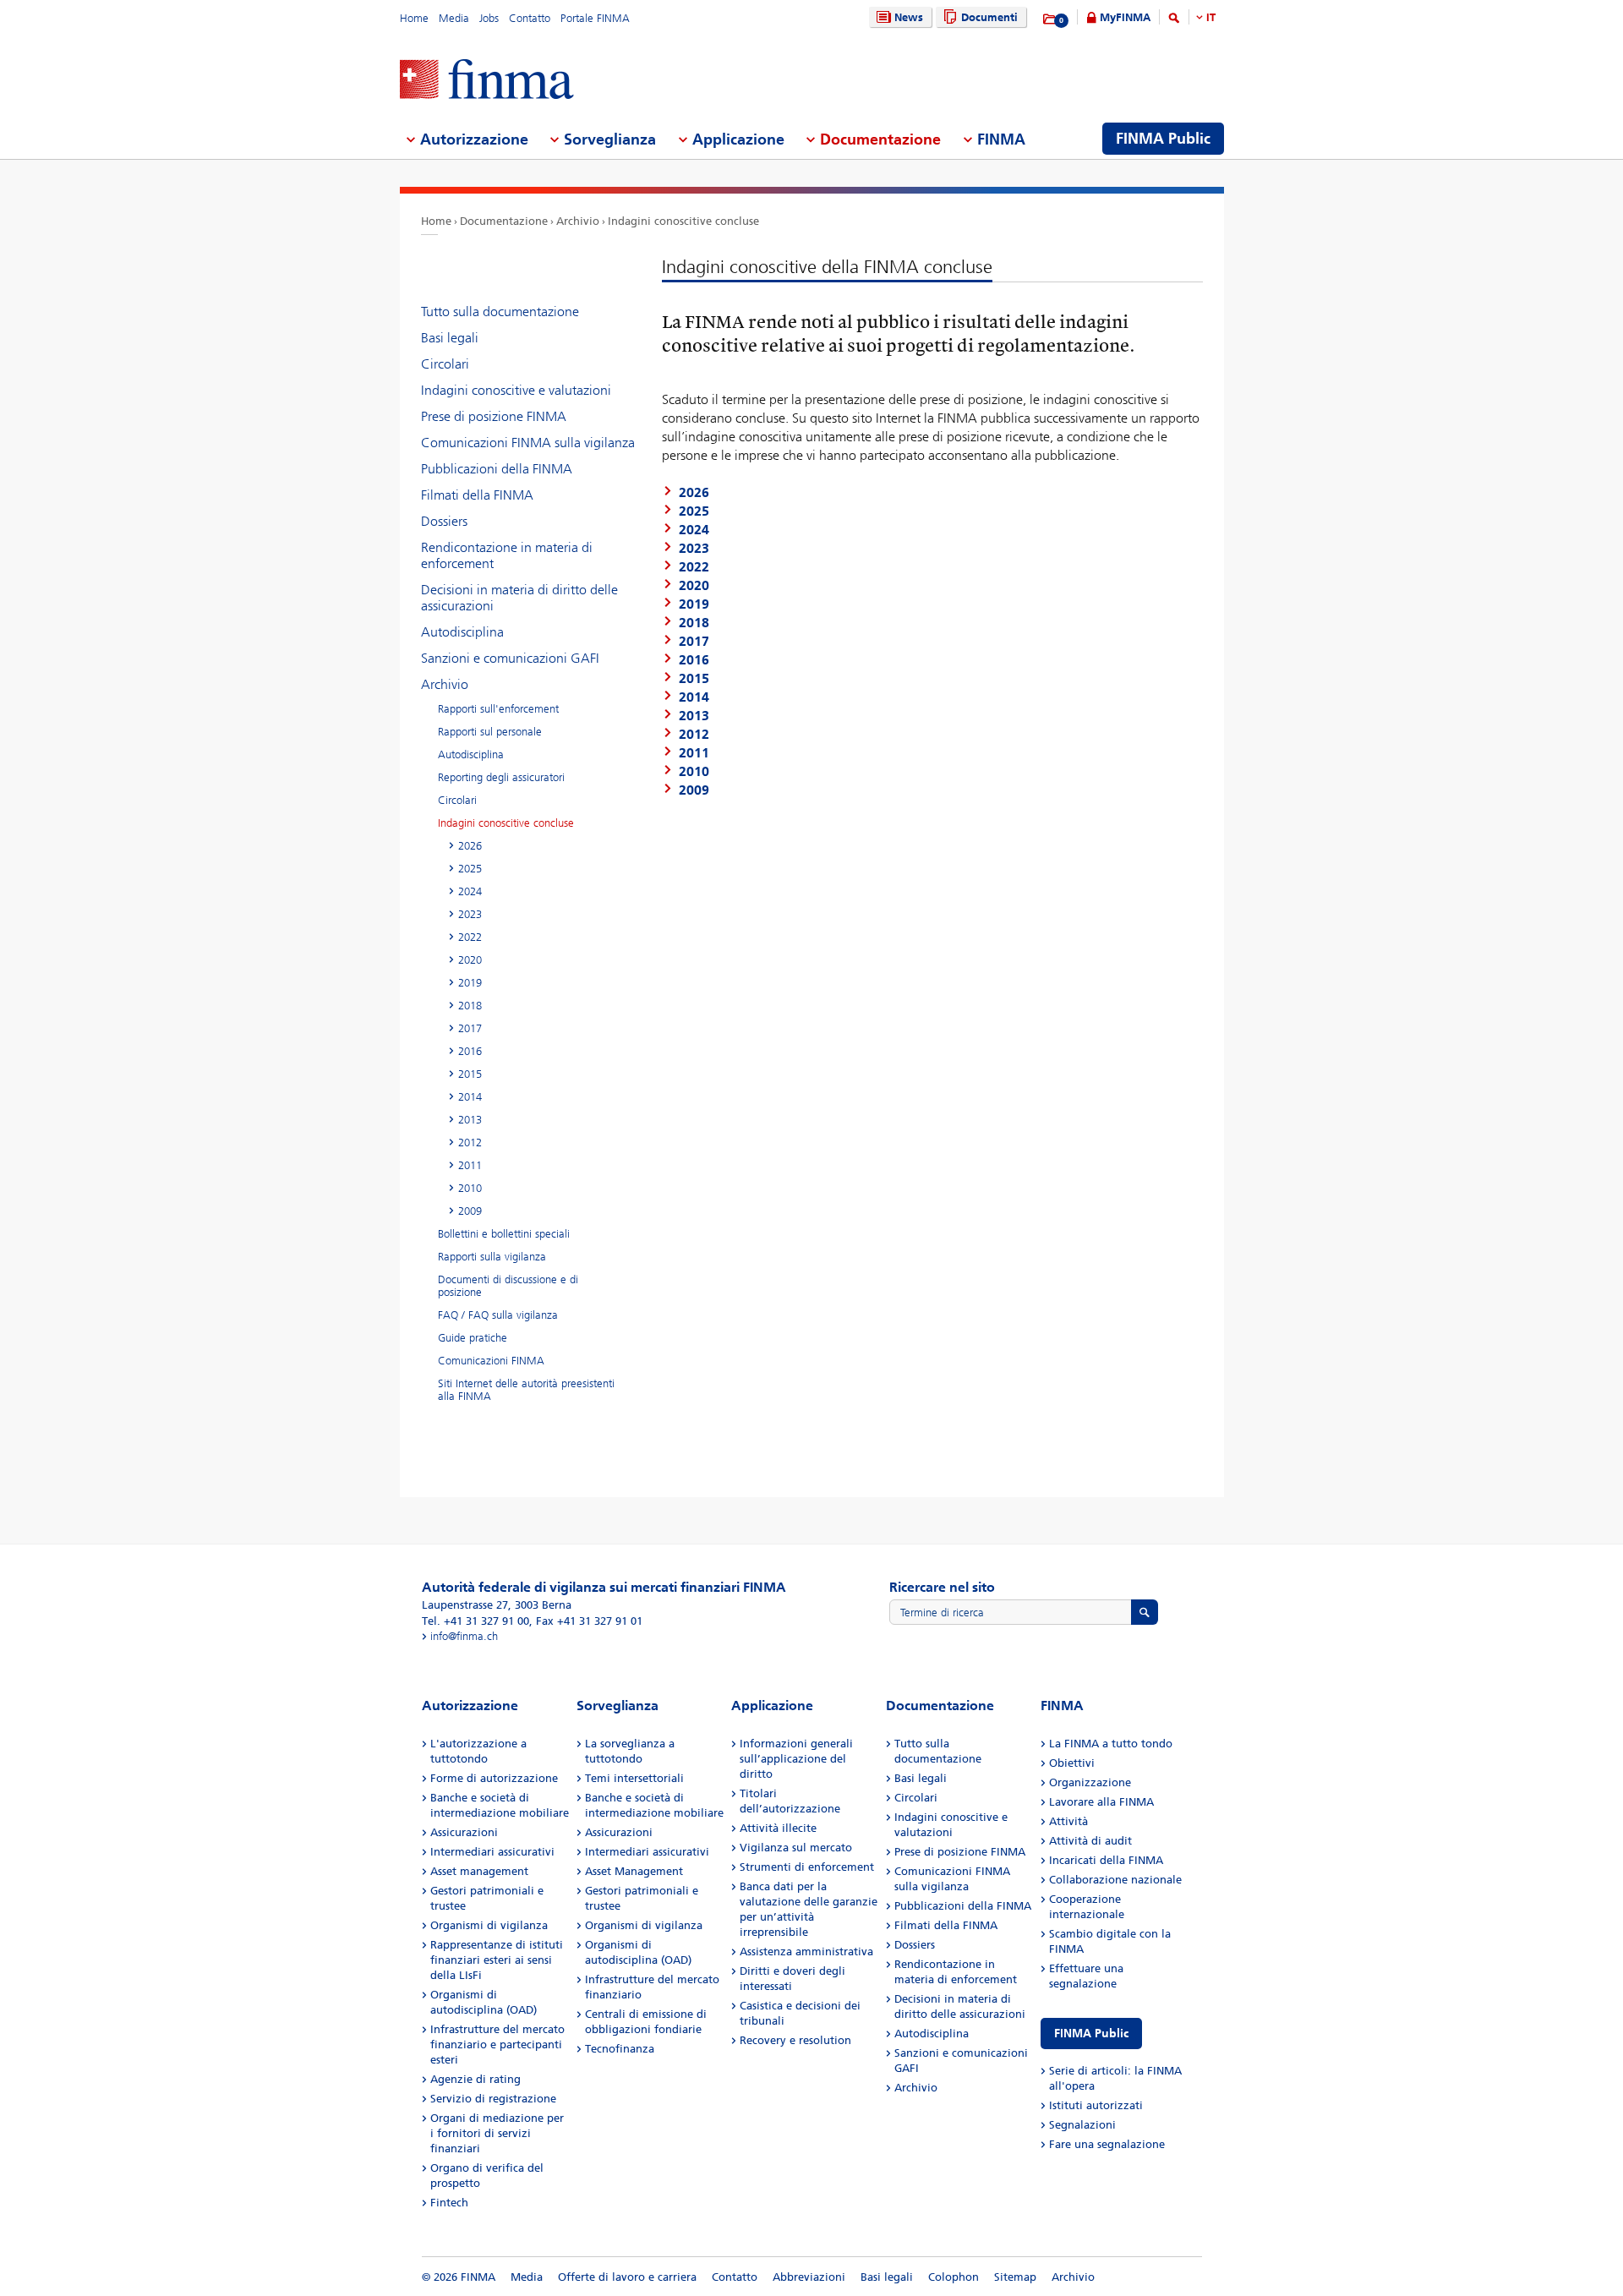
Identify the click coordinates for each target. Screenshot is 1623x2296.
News (909, 17)
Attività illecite (778, 1828)
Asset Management (634, 1871)
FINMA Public (1091, 2034)
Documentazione (504, 221)
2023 (470, 914)
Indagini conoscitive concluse (683, 221)
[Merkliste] (1050, 19)
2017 (470, 1028)
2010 (470, 1188)
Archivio (578, 221)
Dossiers (444, 521)
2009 (470, 1211)
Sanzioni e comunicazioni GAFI (510, 658)
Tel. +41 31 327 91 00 (475, 1621)
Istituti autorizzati (1096, 2105)
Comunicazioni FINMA (491, 1361)
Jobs (489, 18)
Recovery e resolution (795, 2040)
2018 (470, 1006)
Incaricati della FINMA (1106, 1860)
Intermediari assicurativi (492, 1852)
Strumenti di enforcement (807, 1867)
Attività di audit (1090, 1841)
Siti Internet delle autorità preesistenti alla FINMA (526, 1390)
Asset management (479, 1871)
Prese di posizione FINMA (494, 416)
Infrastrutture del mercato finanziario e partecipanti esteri (497, 2045)
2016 (470, 1051)
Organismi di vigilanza (489, 1925)
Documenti (989, 17)
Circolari (445, 364)
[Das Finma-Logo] (487, 81)
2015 (470, 1074)
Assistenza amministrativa (806, 1952)
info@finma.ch (464, 1636)
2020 (470, 960)
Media (454, 18)
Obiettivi (1072, 1763)
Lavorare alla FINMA (1101, 1802)
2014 (470, 1097)
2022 (470, 937)
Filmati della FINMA (477, 495)
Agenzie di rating (475, 2079)
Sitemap (1015, 2277)
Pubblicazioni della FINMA (497, 469)
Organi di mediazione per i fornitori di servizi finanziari (497, 2133)
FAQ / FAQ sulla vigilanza (498, 1315)
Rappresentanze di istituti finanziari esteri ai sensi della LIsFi (497, 1960)
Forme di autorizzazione (494, 1778)
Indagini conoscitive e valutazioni (516, 390)
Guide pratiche (473, 1338)
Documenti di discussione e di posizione (508, 1286)
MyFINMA (1125, 17)
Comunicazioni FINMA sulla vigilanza (528, 443)
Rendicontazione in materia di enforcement (507, 555)
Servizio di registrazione (493, 2099)
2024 (470, 891)
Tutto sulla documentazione (500, 312)
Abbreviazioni (809, 2277)
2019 (470, 983)
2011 (470, 1165)
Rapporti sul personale (490, 732)
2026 (470, 846)
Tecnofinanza (620, 2049)
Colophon (954, 2277)
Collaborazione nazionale (1115, 1880)
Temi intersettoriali (634, 1778)
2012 (470, 1143)
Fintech (449, 2203)
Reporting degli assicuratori (501, 777)
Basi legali (450, 338)
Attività (1068, 1821)
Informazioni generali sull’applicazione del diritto (796, 1759)
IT (1211, 17)
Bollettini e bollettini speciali (504, 1234)
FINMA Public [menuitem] (1163, 139)
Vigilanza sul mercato (796, 1848)
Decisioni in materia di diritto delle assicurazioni (519, 598)
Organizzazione (1090, 1782)
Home (414, 18)
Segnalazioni (1082, 2125)
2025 (470, 869)
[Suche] (1174, 21)
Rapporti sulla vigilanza (492, 1257)
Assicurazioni (464, 1832)
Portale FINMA (595, 18)
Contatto (530, 18)
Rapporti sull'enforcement (498, 709)
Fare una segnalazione (1107, 2144)
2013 (470, 1120)
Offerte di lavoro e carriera (627, 2277)
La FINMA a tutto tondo (1111, 1744)
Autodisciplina (462, 632)
